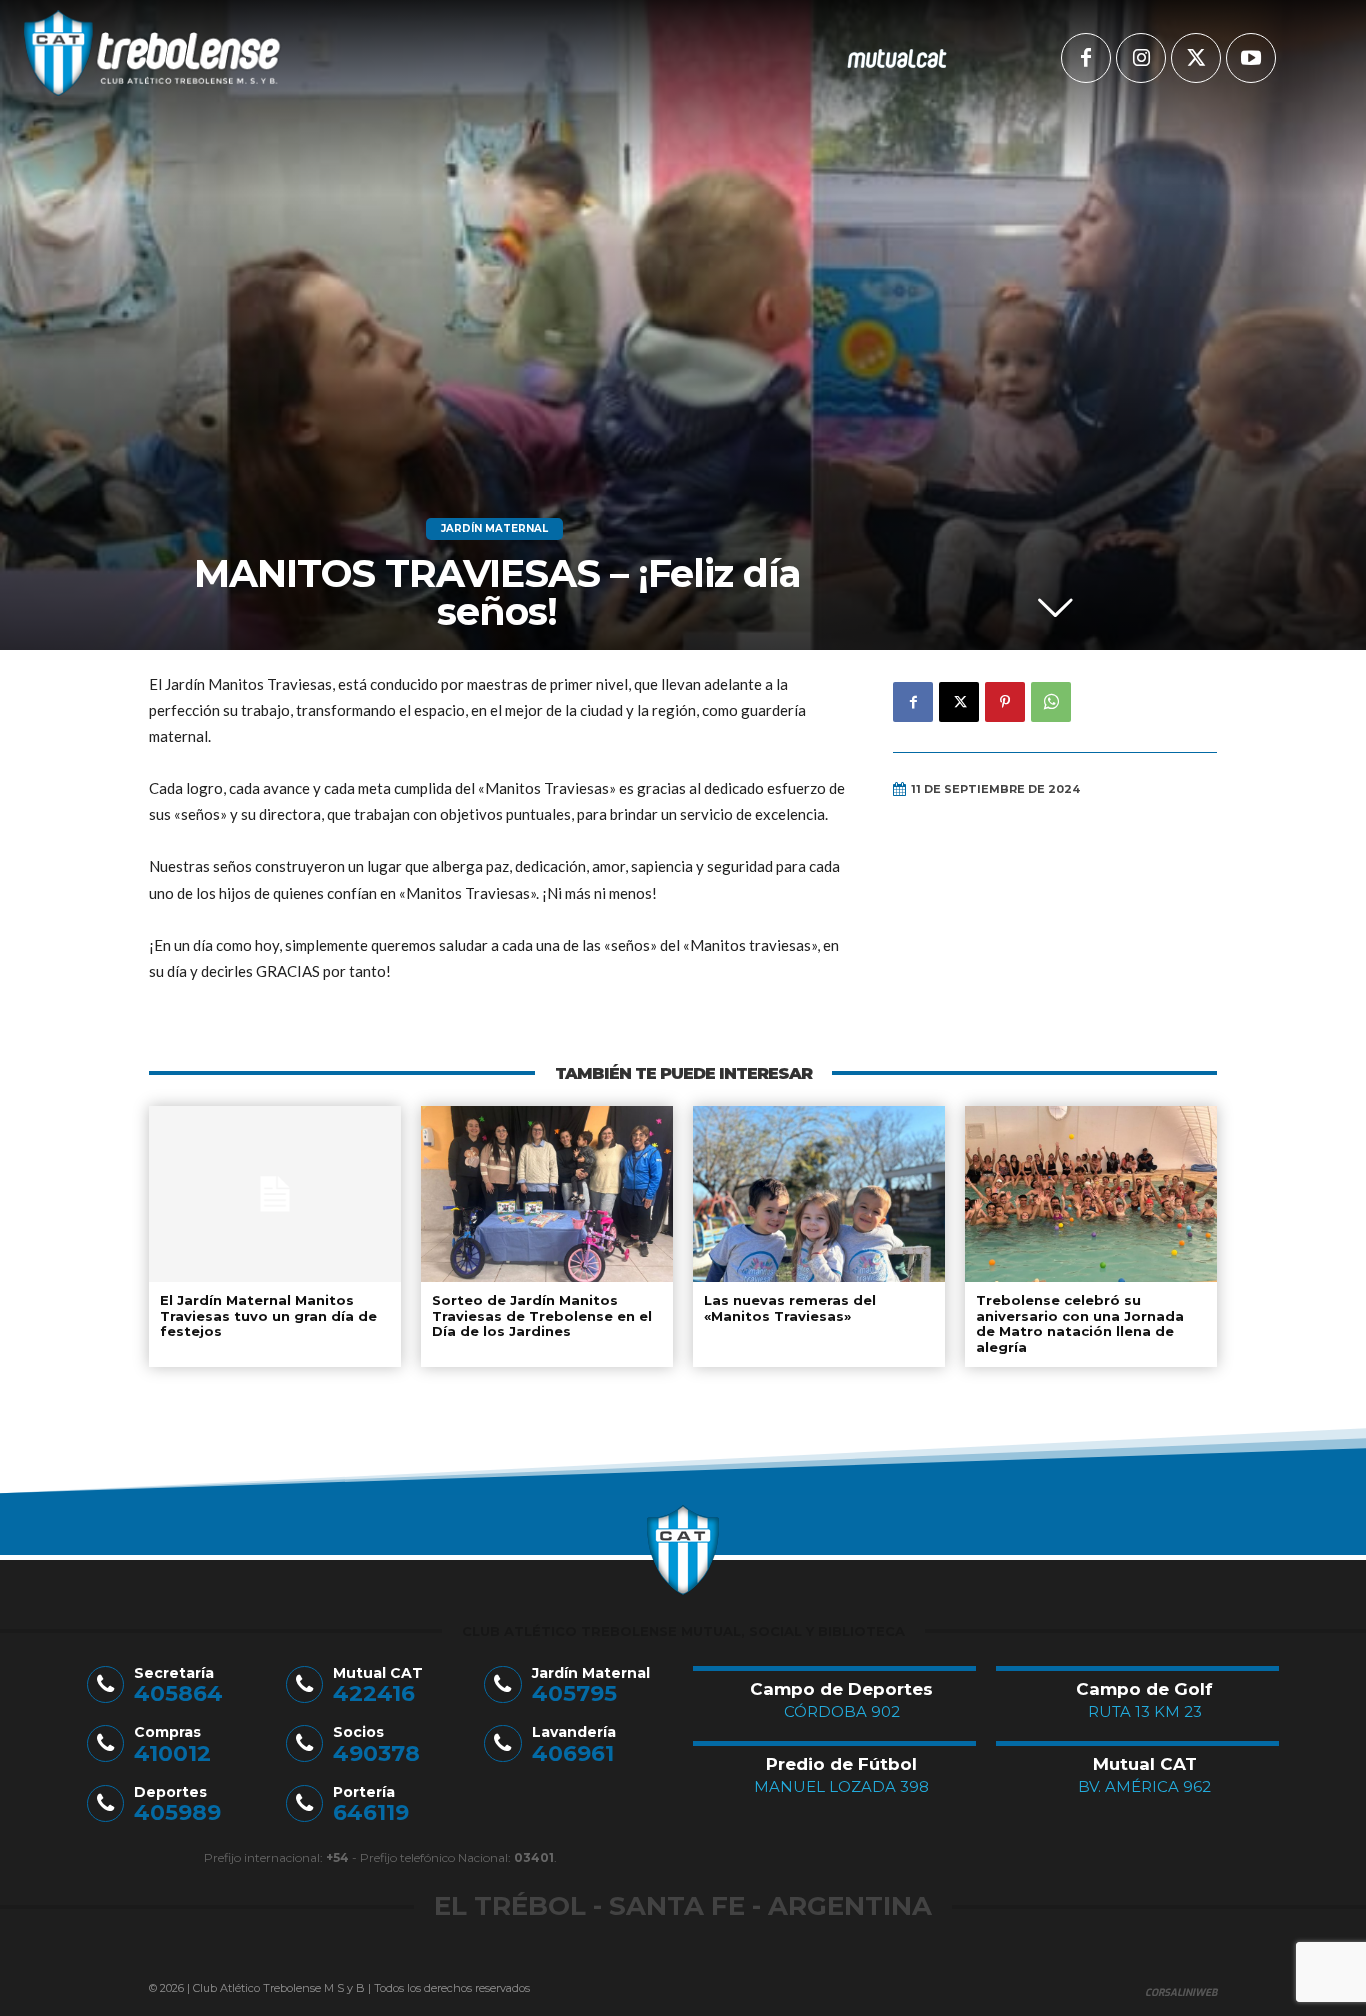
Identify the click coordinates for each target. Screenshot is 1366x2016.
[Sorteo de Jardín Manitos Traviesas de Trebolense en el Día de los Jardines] (547, 1194)
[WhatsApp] (1051, 702)
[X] (1196, 58)
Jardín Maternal (494, 528)
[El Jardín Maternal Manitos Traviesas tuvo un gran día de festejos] (275, 1194)
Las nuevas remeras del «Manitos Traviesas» (790, 1308)
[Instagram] (1141, 58)
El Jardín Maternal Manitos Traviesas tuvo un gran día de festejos (268, 1315)
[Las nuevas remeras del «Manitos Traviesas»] (819, 1194)
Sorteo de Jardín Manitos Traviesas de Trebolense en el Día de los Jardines (542, 1315)
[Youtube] (1251, 58)
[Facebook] (1086, 58)
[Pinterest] (1005, 702)
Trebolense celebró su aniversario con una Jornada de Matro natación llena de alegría (1080, 1323)
